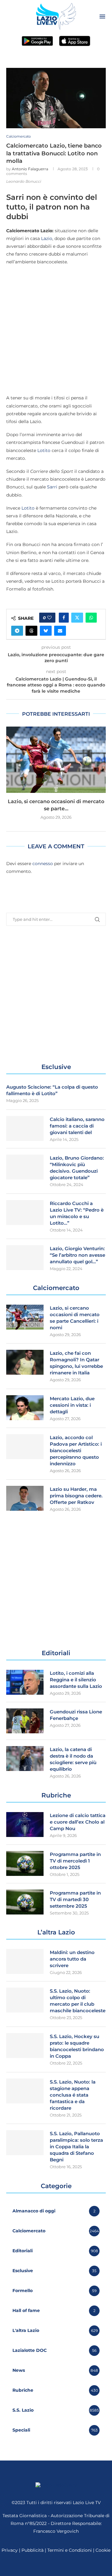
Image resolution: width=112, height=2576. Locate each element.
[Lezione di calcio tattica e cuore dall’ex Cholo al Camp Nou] (25, 1825)
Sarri (52, 487)
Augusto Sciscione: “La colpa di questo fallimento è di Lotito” (52, 1090)
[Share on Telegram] (17, 631)
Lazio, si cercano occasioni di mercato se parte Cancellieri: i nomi (75, 1318)
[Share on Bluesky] (46, 631)
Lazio (47, 238)
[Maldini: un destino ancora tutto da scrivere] (25, 1961)
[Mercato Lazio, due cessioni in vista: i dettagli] (25, 1408)
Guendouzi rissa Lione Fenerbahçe (76, 1715)
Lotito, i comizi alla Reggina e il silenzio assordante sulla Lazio (76, 1680)
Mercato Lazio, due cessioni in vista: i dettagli (72, 1405)
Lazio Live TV (87, 2503)
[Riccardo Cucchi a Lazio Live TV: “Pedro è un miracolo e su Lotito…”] (25, 1213)
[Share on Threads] (31, 631)
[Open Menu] (102, 16)
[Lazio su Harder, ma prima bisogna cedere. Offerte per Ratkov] (25, 1498)
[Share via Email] (60, 631)
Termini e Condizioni (70, 2550)
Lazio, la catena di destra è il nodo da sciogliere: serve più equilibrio (73, 1759)
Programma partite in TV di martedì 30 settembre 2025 (75, 1899)
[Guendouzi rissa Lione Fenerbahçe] (25, 1721)
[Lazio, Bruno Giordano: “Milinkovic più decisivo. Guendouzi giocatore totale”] (25, 1167)
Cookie (103, 2550)
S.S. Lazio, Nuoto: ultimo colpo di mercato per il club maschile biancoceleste (78, 2001)
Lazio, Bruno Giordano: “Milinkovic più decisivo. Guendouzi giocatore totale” (77, 1168)
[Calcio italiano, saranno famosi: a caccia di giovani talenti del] (25, 1128)
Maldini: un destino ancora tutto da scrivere (72, 1959)
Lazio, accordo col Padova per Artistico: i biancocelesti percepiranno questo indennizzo (76, 1450)
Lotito (44, 450)
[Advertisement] (56, 330)
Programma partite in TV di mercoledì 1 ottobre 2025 (75, 1861)
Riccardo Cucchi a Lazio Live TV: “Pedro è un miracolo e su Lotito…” (77, 1213)
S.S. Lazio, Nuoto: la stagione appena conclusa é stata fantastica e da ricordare (73, 2095)
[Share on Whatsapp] (91, 618)
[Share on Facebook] (64, 618)
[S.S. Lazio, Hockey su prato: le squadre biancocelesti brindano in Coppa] (25, 2046)
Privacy (10, 2550)
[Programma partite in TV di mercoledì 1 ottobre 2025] (25, 1863)
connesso (43, 864)
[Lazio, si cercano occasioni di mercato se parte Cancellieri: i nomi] (56, 760)
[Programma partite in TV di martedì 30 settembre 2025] (25, 1902)
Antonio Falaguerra (30, 169)
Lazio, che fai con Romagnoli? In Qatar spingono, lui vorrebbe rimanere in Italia (76, 1363)
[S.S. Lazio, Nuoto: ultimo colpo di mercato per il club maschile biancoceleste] (25, 2000)
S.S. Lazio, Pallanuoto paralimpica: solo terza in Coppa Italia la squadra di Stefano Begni (76, 2147)
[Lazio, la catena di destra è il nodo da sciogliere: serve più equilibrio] (25, 1759)
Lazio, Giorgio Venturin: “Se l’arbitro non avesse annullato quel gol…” (77, 1255)
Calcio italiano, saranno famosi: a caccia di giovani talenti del (77, 1126)
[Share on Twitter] (77, 618)
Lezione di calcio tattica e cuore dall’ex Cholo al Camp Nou (78, 1822)
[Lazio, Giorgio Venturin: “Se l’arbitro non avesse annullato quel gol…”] (25, 1258)
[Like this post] (49, 618)
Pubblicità (33, 2550)
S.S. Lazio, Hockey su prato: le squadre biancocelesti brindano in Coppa (77, 2046)
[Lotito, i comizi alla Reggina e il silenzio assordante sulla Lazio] (25, 1682)
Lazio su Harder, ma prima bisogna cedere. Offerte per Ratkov (76, 1496)
